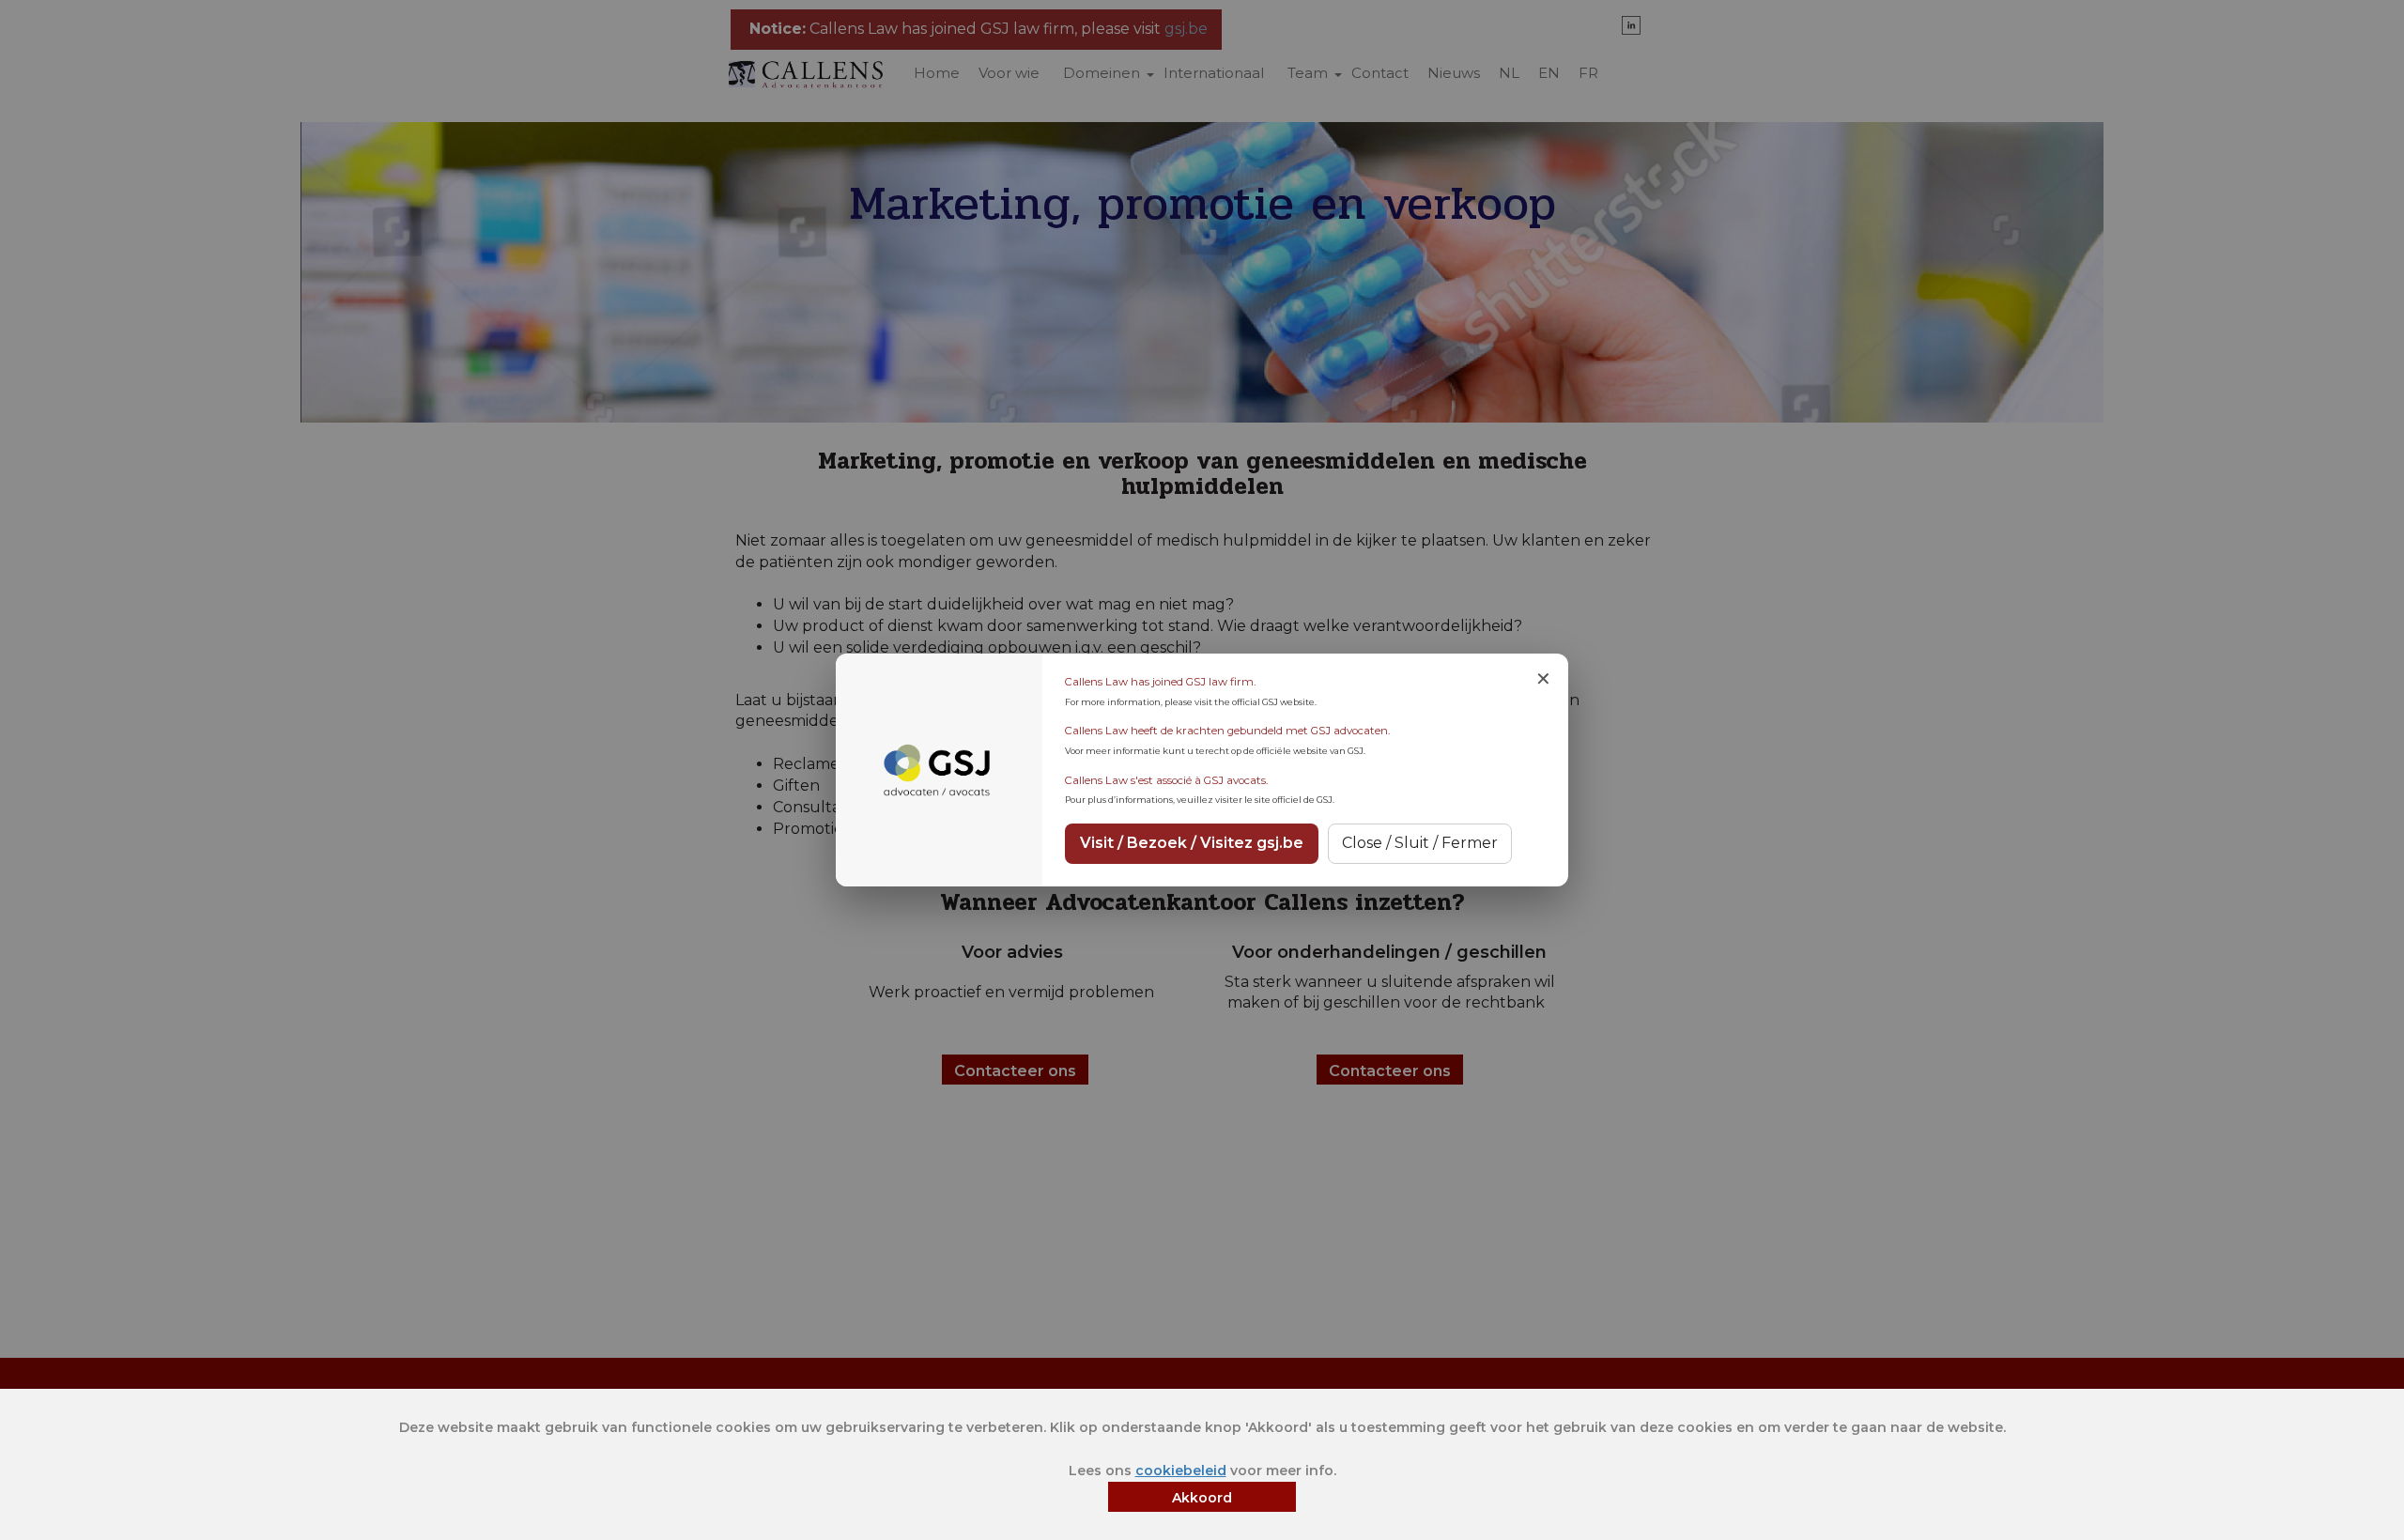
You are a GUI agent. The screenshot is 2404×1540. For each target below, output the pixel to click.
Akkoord (1202, 1498)
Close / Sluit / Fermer (1420, 843)
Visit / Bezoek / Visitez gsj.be (1192, 843)
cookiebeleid (1181, 1471)
